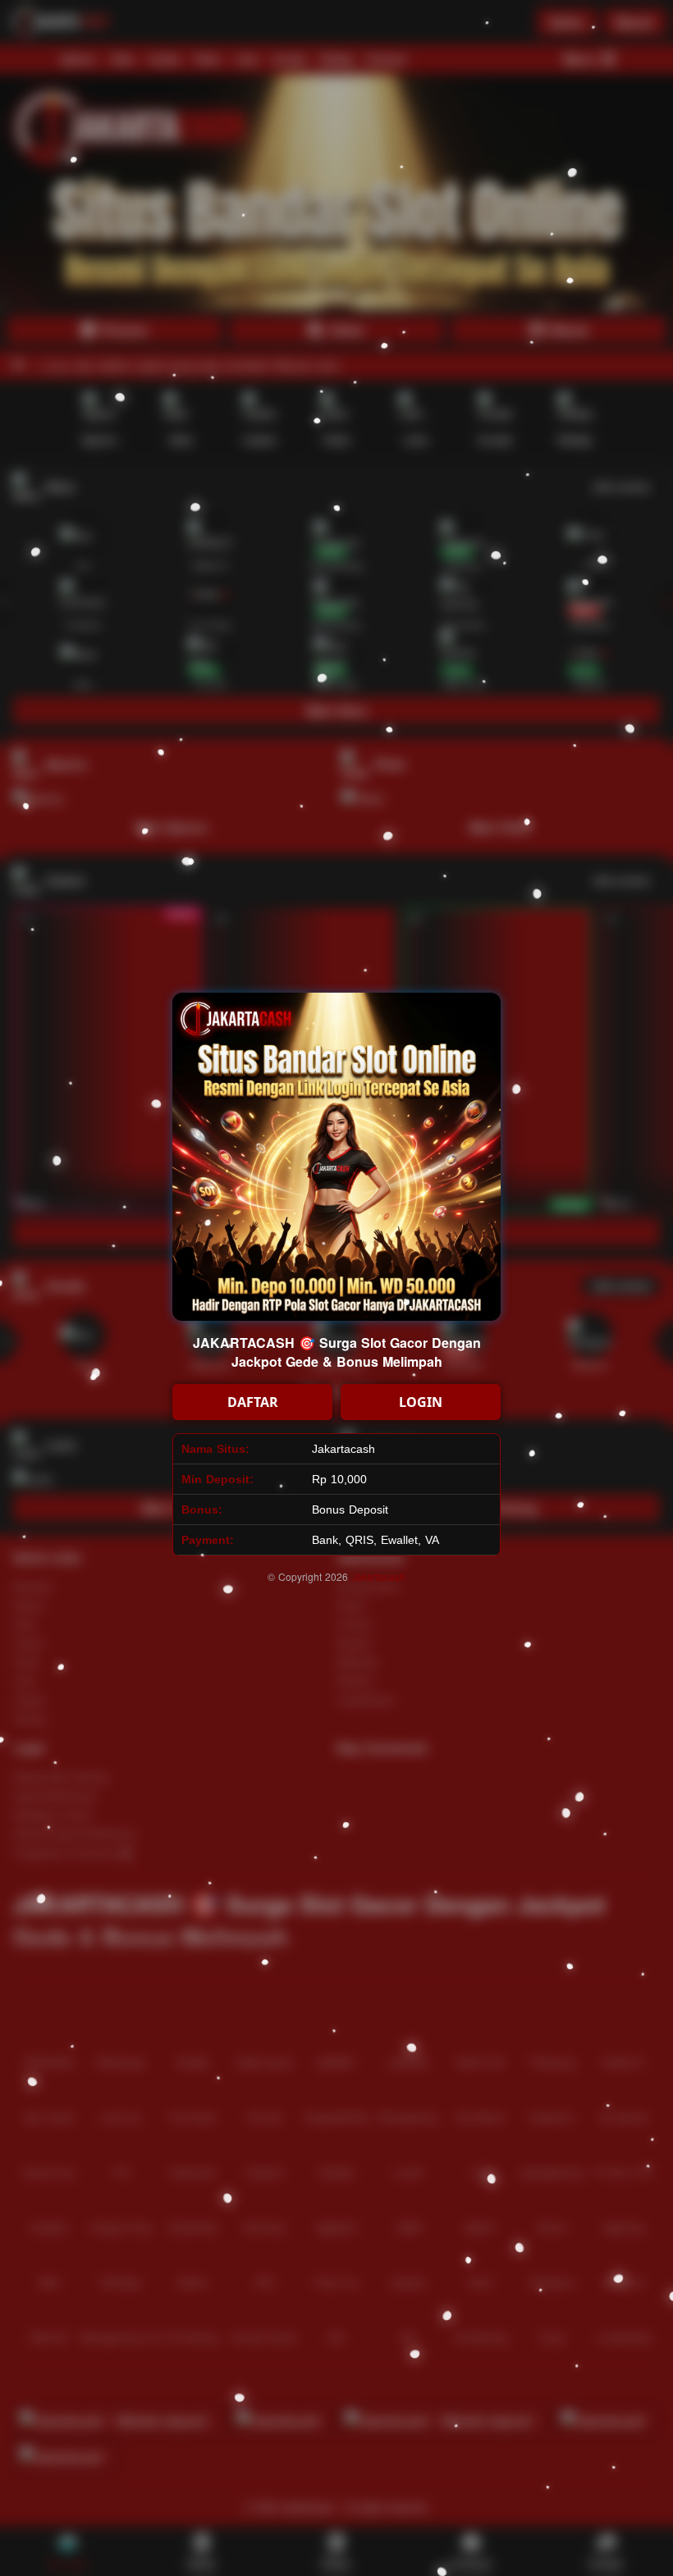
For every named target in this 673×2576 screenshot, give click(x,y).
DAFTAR (253, 1402)
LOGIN (421, 1402)
